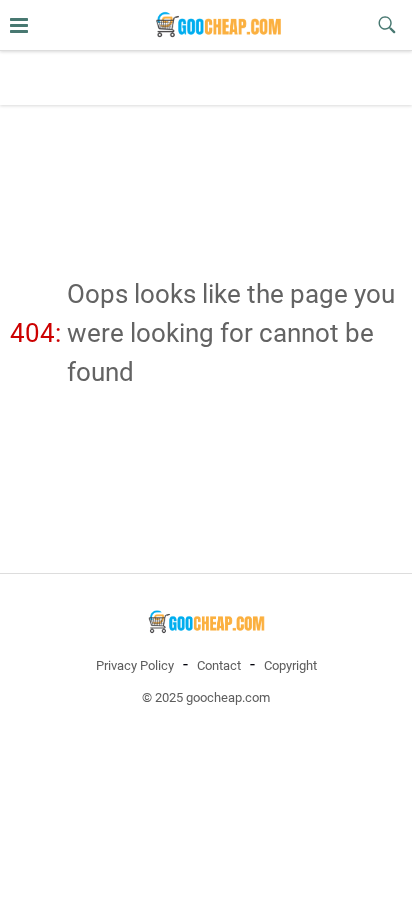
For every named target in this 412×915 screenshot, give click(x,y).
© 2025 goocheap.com (206, 697)
